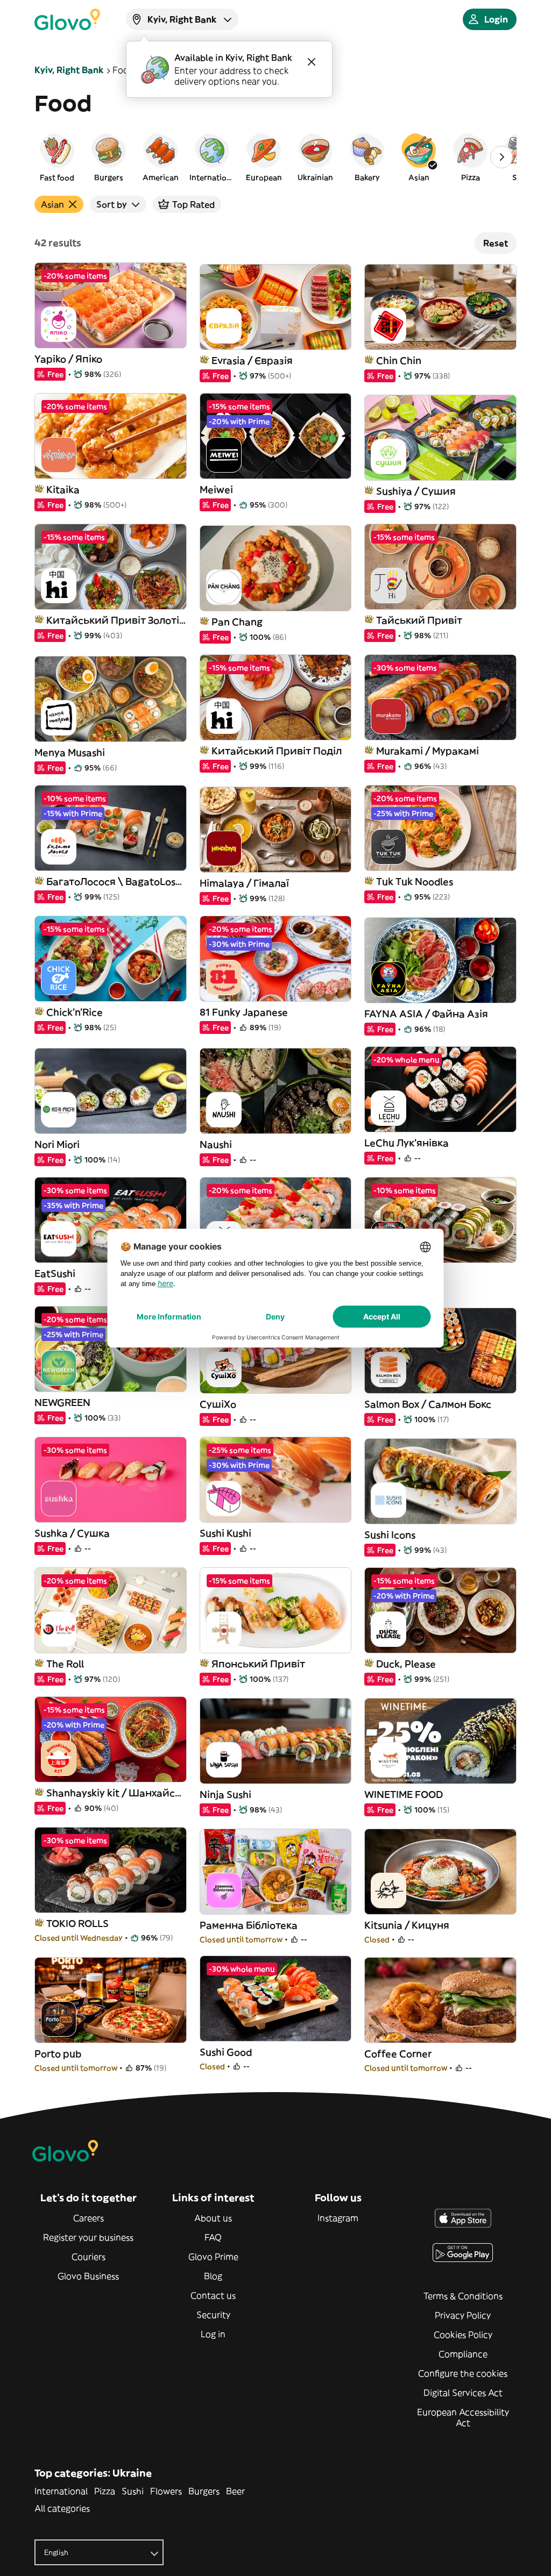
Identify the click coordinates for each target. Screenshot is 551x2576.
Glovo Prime (213, 2257)
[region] (275, 157)
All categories (62, 2508)
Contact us (213, 2295)
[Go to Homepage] (67, 19)
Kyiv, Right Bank (69, 70)
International (61, 2491)
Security (213, 2315)
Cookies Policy (463, 2335)
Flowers (166, 2491)
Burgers (204, 2491)
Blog (213, 2276)
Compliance (463, 2354)
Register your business (88, 2237)
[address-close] (312, 62)
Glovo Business (88, 2276)
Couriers (89, 2257)
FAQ (213, 2237)
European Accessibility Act (463, 2417)
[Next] (501, 157)
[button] (57, 157)
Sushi (133, 2491)
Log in (213, 2334)
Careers (89, 2218)
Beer (235, 2491)
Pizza (105, 2491)
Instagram (338, 2218)
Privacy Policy (463, 2315)
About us (213, 2218)
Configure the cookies (463, 2373)
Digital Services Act (463, 2393)
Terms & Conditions (463, 2296)
